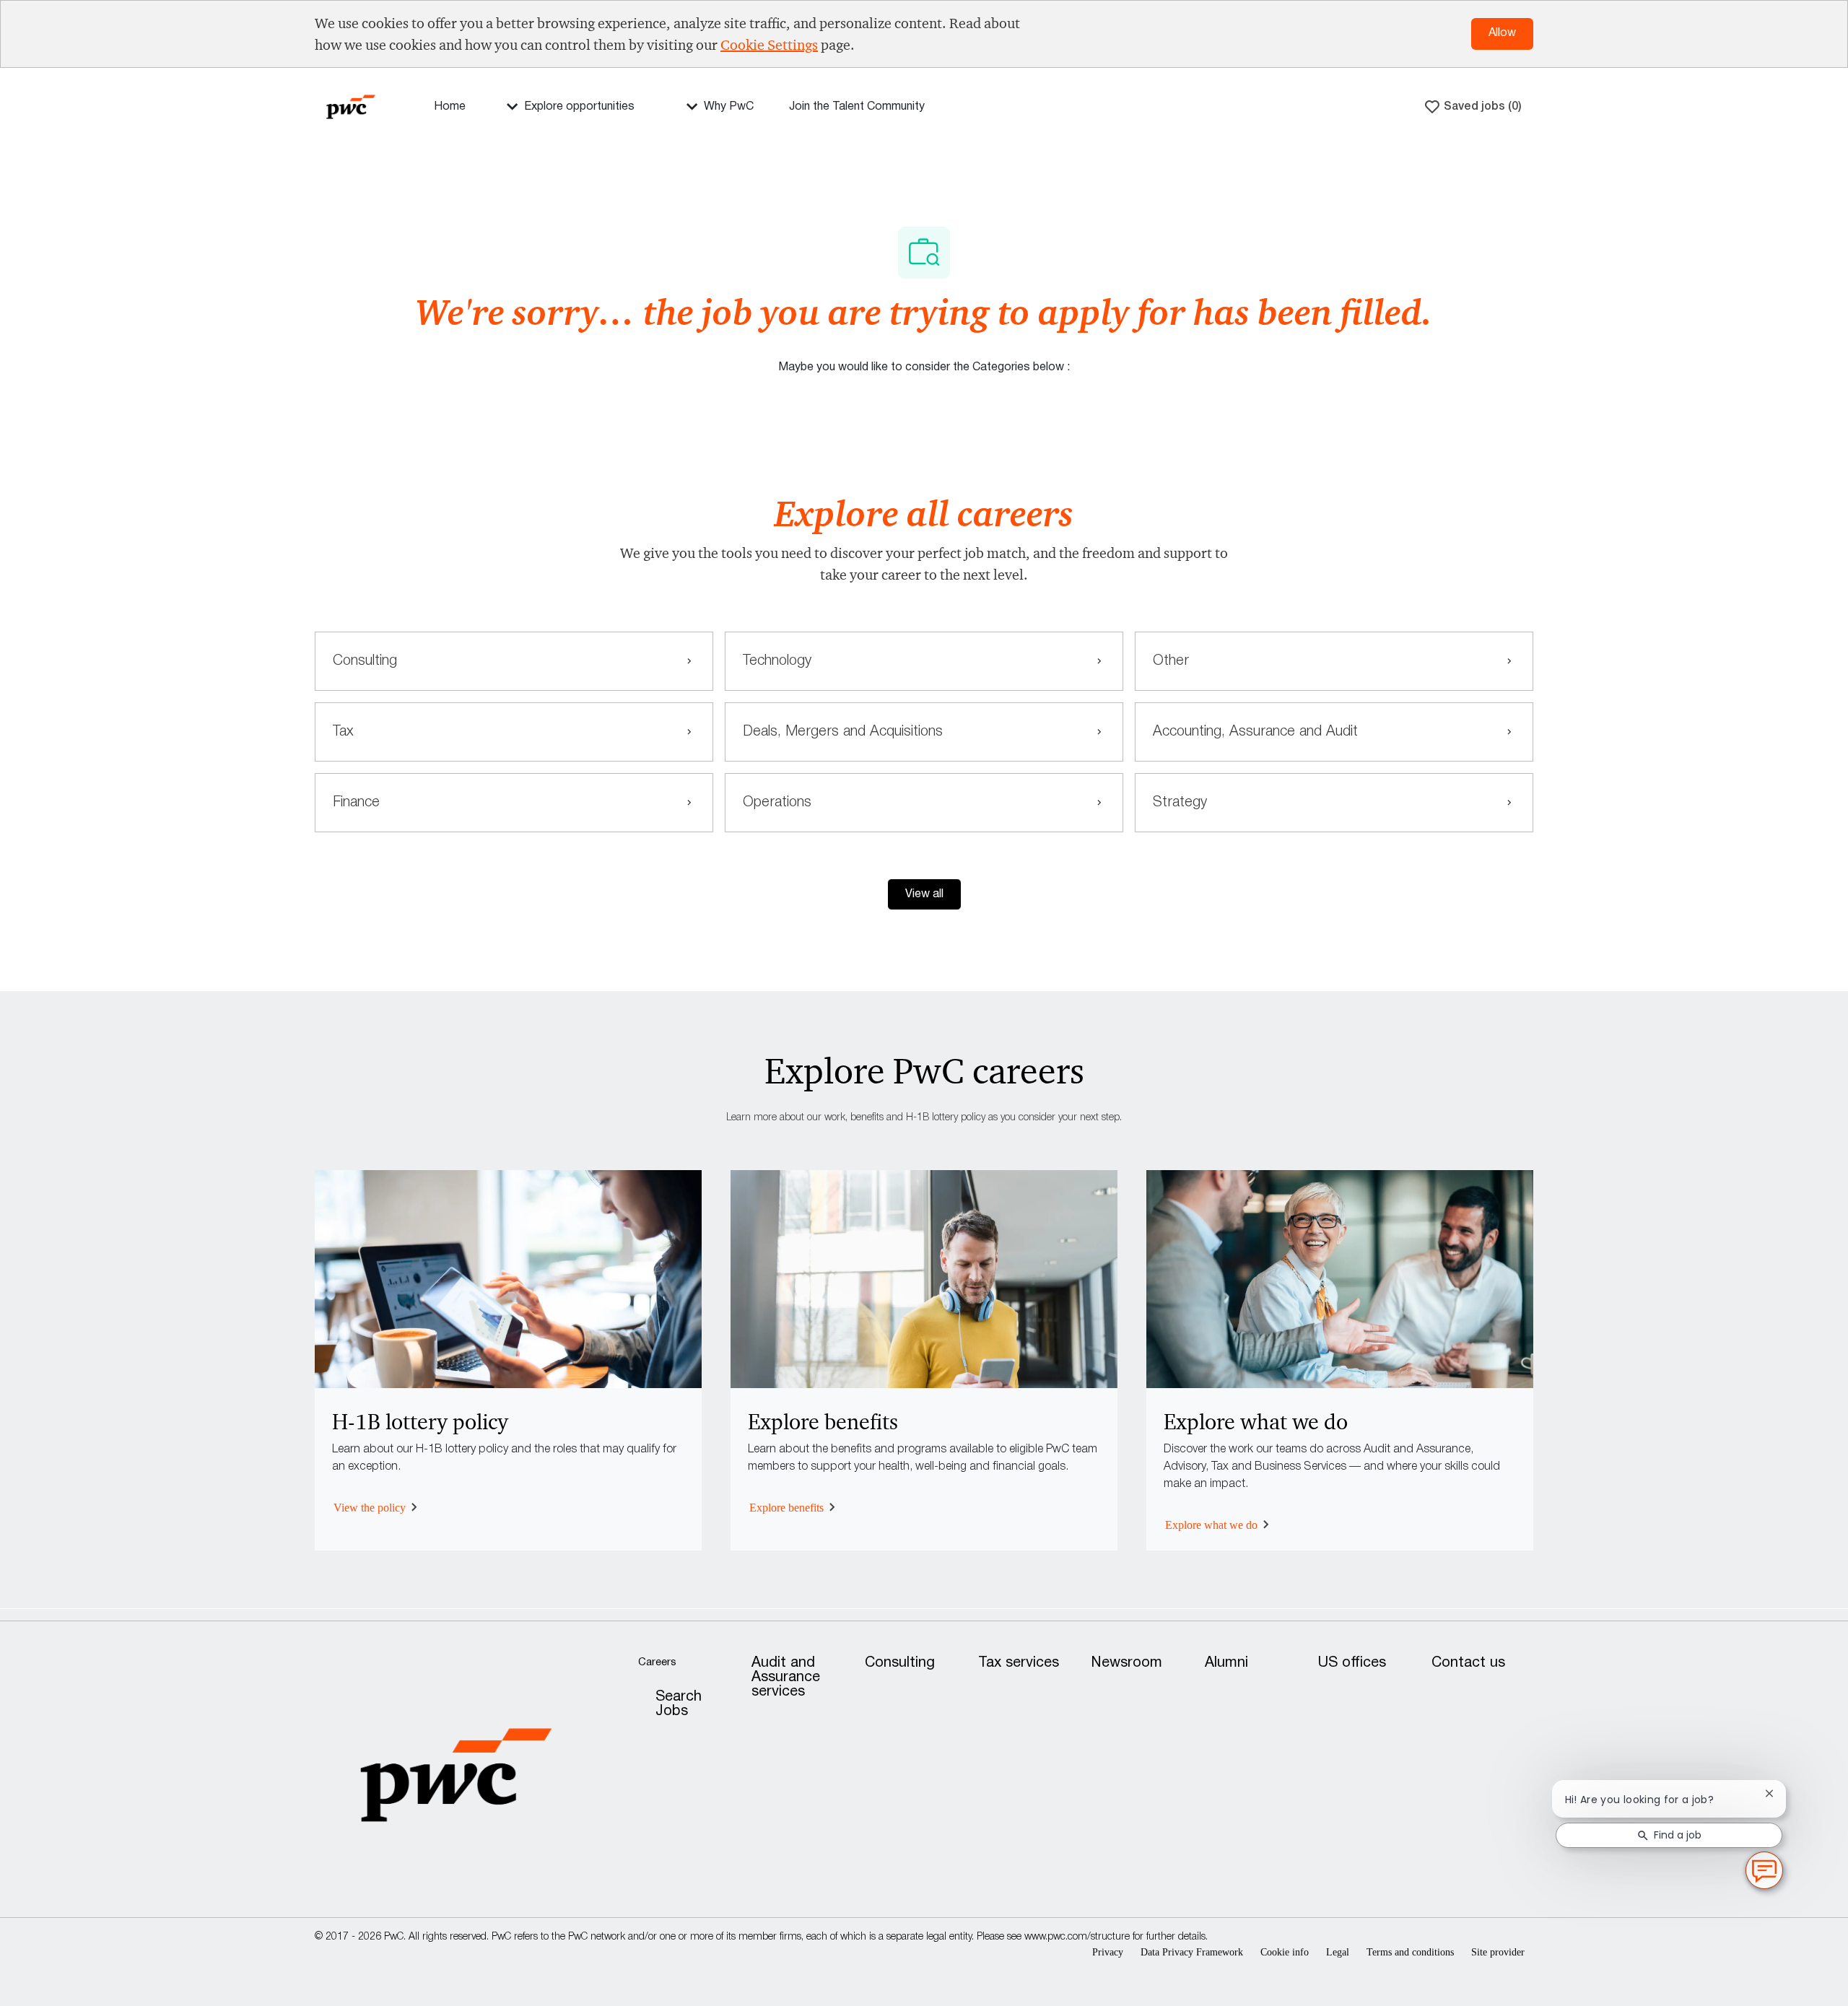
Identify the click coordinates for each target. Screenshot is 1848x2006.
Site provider (1498, 1952)
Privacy (1108, 1952)
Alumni (1226, 1663)
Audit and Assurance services (786, 1678)
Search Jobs (679, 1704)
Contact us (1468, 1663)
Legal (1338, 1952)
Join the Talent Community (857, 107)
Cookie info (1285, 1952)
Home (450, 107)
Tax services (1019, 1663)
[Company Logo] (351, 106)
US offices (1352, 1663)
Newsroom (1127, 1663)
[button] (924, 894)
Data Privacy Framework (1192, 1952)
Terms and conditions (1410, 1952)
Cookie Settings (769, 45)
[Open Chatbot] (1764, 1870)
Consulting (900, 1663)
